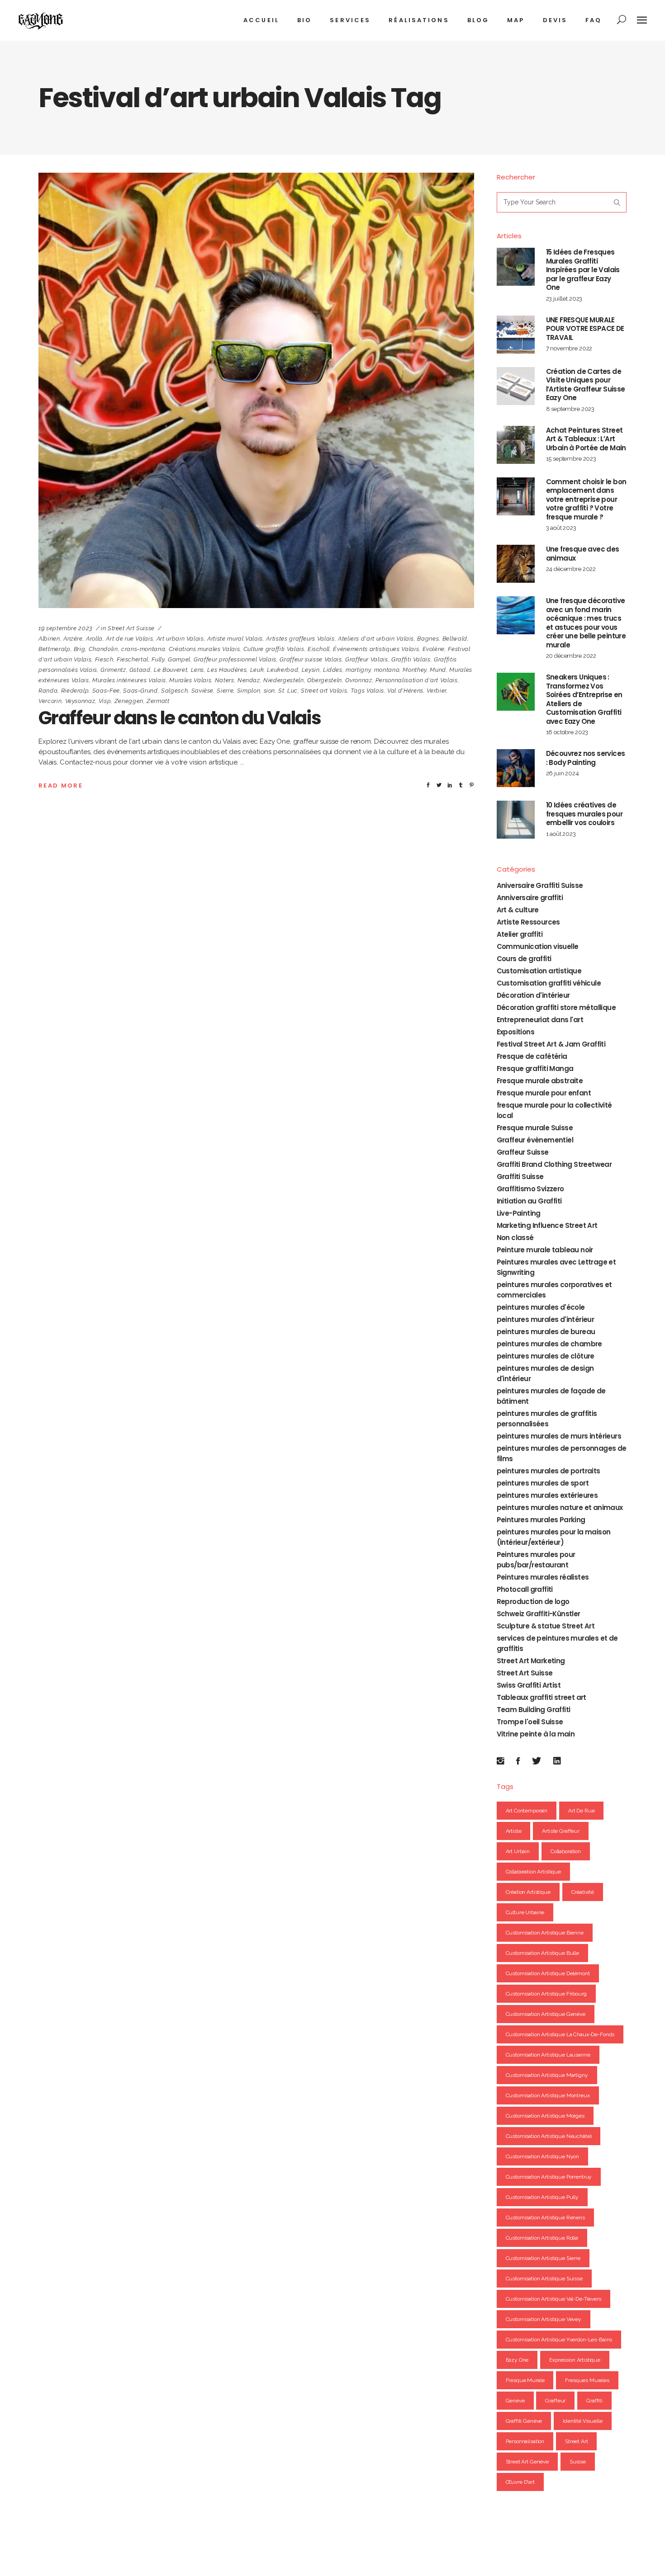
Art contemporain (527, 1811)
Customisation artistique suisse (544, 2279)
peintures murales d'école (541, 1307)
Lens (198, 670)
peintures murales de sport (543, 1483)
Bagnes (428, 639)
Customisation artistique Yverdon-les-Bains (559, 2340)
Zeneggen (129, 701)
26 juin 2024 (563, 773)
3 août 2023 (561, 528)
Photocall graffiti (525, 1589)
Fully (158, 659)
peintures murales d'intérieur (546, 1319)
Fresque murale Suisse (535, 1128)
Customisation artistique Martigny (547, 2075)
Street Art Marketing (531, 1661)
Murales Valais (190, 680)
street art (577, 2441)
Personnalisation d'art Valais (417, 680)
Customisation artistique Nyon (543, 2156)
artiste (514, 1831)
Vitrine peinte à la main (536, 1734)
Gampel (179, 659)
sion (270, 691)
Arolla (94, 639)
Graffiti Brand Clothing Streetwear (554, 1164)
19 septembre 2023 (66, 628)
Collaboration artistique (533, 1872)
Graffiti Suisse (520, 1177)
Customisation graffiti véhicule (549, 983)
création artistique (528, 1892)
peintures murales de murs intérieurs (559, 1436)
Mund (438, 670)
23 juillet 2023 (564, 299)
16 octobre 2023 (567, 732)
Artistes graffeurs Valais (300, 639)
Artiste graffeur (561, 1831)
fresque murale (525, 2380)
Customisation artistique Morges (545, 2116)
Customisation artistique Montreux (548, 2095)
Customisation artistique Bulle (543, 1953)
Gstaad (140, 670)
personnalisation (525, 2441)
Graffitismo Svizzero (530, 1189)
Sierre (225, 691)
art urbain (518, 1851)
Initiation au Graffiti (529, 1201)
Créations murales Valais (204, 649)
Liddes (333, 670)
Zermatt (158, 701)
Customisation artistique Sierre (543, 2258)
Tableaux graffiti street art (541, 1697)
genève (515, 2401)
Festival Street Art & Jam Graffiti (551, 1044)
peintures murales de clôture (546, 1356)
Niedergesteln (283, 680)
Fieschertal (133, 659)
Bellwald (455, 639)
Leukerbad (283, 670)
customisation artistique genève (546, 2014)
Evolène (434, 649)
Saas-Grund (140, 691)
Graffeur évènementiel (535, 1140)
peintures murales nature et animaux (560, 1507)
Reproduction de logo (533, 1602)
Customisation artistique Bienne (545, 1933)
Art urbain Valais (180, 639)
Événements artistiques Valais (376, 649)
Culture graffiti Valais (274, 649)
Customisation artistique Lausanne (548, 2055)
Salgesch (174, 691)
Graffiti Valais (411, 659)
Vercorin (50, 701)
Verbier (437, 691)
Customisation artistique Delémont (548, 1973)
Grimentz (113, 670)
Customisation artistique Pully (542, 2197)
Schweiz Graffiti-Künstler (539, 1614)
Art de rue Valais (129, 639)
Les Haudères (227, 670)
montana (387, 670)
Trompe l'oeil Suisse (530, 1722)
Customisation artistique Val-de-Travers (553, 2299)
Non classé (515, 1238)
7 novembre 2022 (569, 348)
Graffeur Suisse (523, 1152)
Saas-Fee (106, 691)
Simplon (249, 691)
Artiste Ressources (528, 922)
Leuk (257, 670)
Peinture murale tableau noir (545, 1250)
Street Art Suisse (131, 628)
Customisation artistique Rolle (542, 2238)
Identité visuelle (582, 2421)
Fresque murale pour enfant (544, 1093)
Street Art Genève (527, 2462)
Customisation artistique (539, 971)
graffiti (594, 2401)
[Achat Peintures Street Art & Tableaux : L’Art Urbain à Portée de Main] (516, 445)
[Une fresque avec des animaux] (516, 564)
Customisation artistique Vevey (544, 2319)
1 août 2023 (561, 834)
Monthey (415, 670)
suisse (578, 2462)
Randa (48, 691)
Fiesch (104, 659)
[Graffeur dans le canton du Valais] (256, 390)
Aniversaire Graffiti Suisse (540, 885)
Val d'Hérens (405, 691)
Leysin (311, 670)
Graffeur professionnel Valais (235, 659)
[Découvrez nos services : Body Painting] (516, 768)
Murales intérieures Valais (129, 680)
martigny (358, 670)
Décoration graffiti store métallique (556, 1007)
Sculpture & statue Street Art (546, 1626)
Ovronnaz (359, 680)
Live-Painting (519, 1213)
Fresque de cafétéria (532, 1056)
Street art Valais (324, 691)
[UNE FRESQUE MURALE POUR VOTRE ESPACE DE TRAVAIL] (516, 335)
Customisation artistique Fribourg (546, 1994)
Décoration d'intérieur (533, 995)
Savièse (203, 691)
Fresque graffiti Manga (535, 1069)
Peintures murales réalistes (543, 1577)
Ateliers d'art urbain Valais (376, 639)
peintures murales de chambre (549, 1344)
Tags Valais (367, 691)
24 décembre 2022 (571, 569)
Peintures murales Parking (541, 1520)
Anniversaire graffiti (530, 898)
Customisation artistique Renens (545, 2217)
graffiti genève (524, 2421)
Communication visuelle (538, 946)
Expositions (515, 1032)
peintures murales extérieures (547, 1495)
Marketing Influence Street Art (547, 1225)
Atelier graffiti (520, 934)
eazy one (517, 2360)
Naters (225, 680)
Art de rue (582, 1811)
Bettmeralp (55, 649)
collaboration (566, 1851)
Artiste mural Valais (235, 639)
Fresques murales (587, 2380)
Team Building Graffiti (534, 1710)
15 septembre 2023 (571, 459)
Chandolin (103, 649)
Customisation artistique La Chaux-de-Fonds (560, 2034)
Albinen (49, 639)
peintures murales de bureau (546, 1332)
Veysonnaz (80, 701)
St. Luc (288, 691)
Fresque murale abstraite (540, 1081)
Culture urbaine (525, 1912)
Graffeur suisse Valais (311, 659)
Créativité (583, 1892)
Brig (80, 649)
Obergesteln (325, 680)
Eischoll (319, 649)
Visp (105, 701)
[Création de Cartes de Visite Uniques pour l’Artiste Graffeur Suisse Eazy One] (516, 386)
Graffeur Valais (367, 659)
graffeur (555, 2401)
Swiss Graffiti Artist (529, 1685)
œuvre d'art (520, 2482)
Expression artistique (575, 2360)
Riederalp (75, 691)
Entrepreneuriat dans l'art (540, 1020)
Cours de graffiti (524, 959)
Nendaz (249, 680)
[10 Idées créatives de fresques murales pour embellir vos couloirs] (516, 820)
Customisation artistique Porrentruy (549, 2177)
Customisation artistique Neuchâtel (549, 2136)
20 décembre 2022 (571, 656)
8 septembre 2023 (570, 409)
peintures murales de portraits (549, 1471)
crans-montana (143, 649)
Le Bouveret (171, 670)
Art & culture (518, 910)
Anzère (73, 639)
